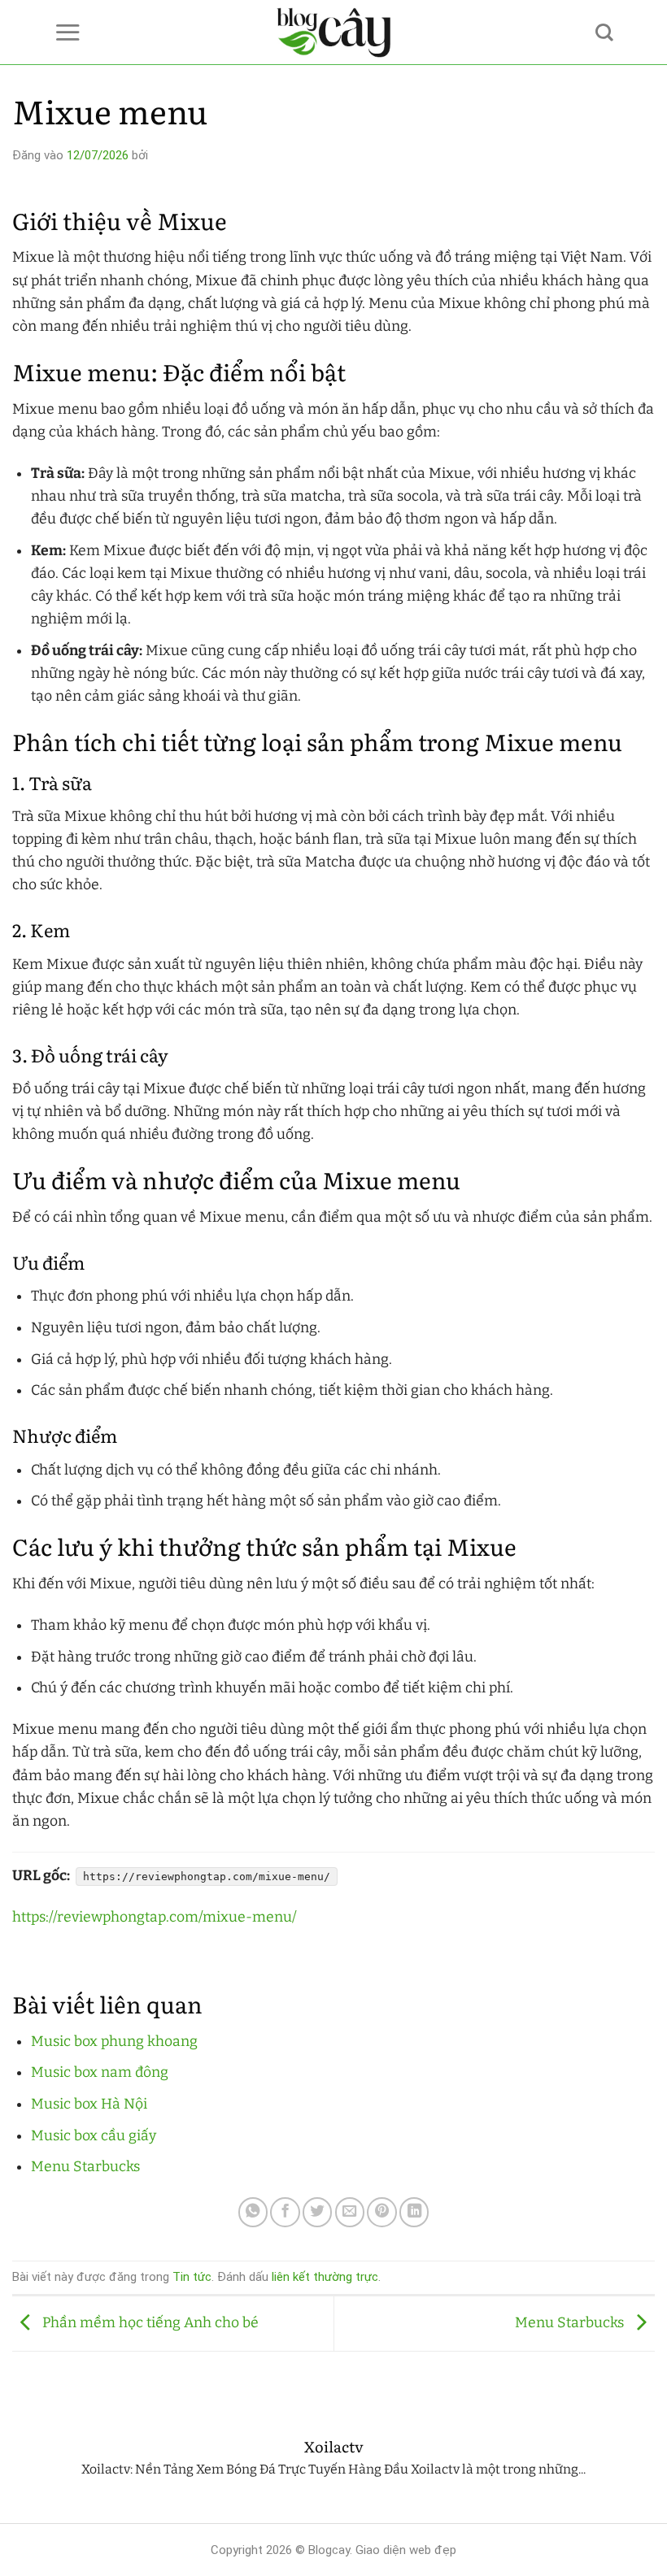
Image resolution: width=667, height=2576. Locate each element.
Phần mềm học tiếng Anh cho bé (149, 2323)
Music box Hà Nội (89, 2104)
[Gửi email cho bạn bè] (350, 2212)
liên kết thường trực (325, 2277)
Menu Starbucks (85, 2167)
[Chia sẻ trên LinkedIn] (414, 2212)
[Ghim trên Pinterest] (381, 2212)
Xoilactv (334, 2447)
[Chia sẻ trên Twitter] (317, 2212)
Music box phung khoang (114, 2042)
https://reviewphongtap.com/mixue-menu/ (155, 1917)
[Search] (604, 33)
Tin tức (192, 2277)
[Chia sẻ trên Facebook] (285, 2212)
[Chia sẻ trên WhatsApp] (253, 2212)
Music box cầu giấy (94, 2136)
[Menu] (68, 32)
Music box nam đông (100, 2072)
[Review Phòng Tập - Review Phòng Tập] (334, 33)
